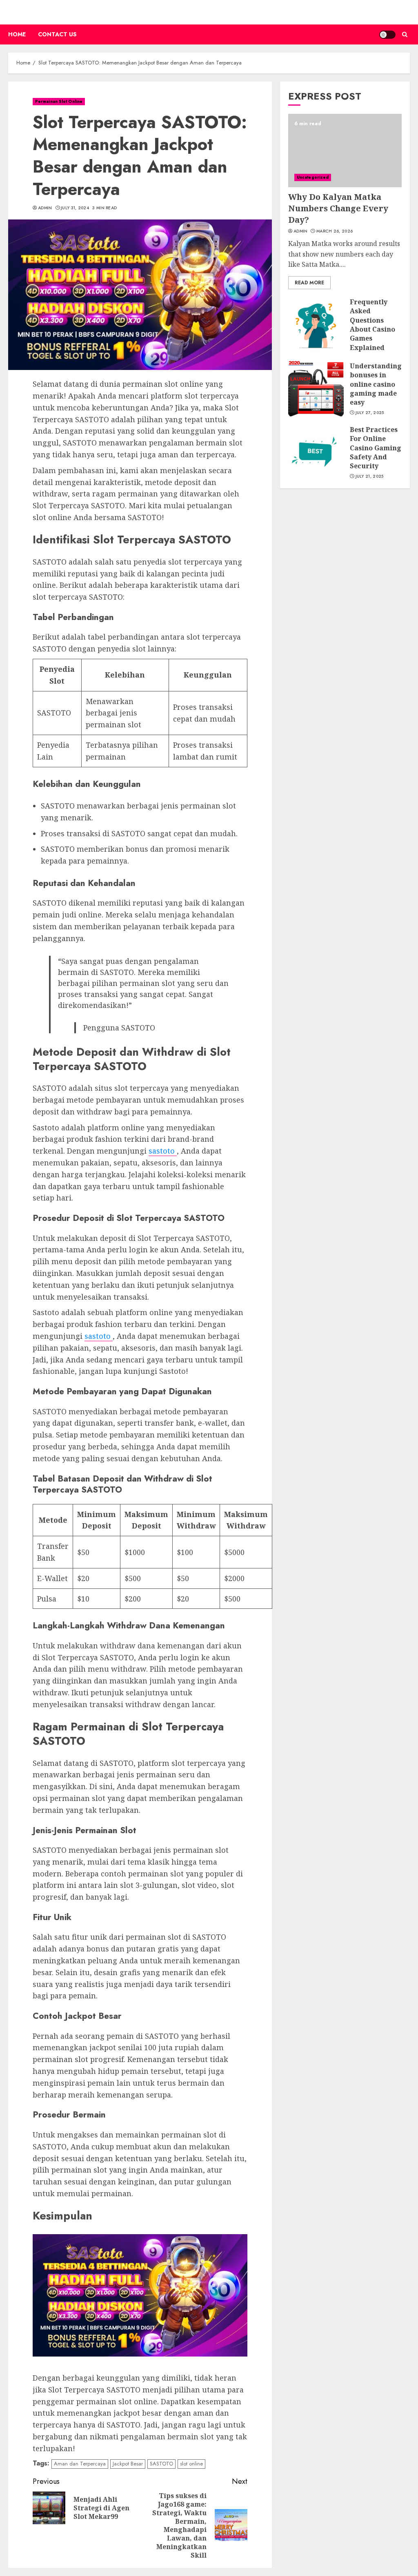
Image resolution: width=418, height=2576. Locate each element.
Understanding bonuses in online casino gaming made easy (376, 384)
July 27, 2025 (370, 413)
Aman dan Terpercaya (80, 2464)
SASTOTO (161, 2464)
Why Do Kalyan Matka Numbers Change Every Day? (338, 208)
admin (45, 208)
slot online (191, 2464)
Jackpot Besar (128, 2464)
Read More (309, 283)
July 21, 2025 (370, 476)
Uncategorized (313, 177)
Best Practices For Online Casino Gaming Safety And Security (376, 448)
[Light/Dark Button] (387, 35)
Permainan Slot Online (59, 101)
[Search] (405, 34)
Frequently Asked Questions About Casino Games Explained (372, 325)
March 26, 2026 (335, 231)
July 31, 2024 (75, 208)
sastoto (163, 1151)
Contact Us (57, 34)
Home (17, 34)
